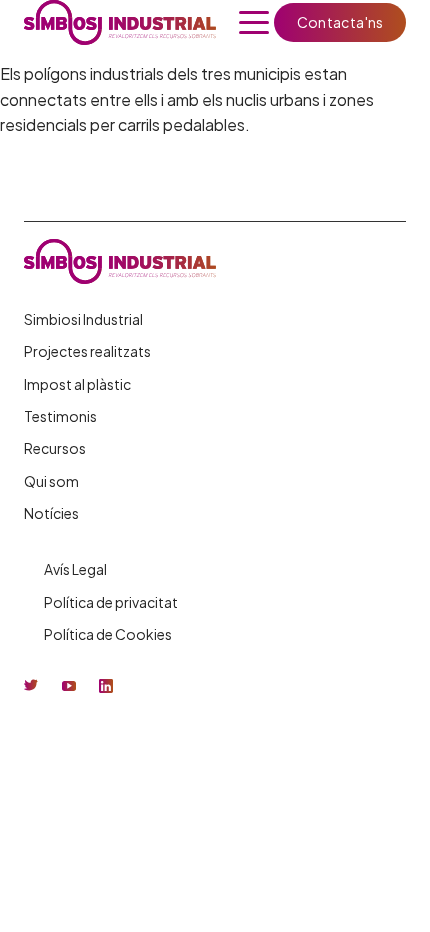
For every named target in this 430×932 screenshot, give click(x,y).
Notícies (51, 513)
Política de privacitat (111, 602)
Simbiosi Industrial (83, 319)
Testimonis (60, 416)
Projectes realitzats (87, 351)
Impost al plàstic (77, 384)
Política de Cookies (108, 634)
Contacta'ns (340, 22)
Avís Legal (75, 569)
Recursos (55, 448)
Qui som (51, 481)
